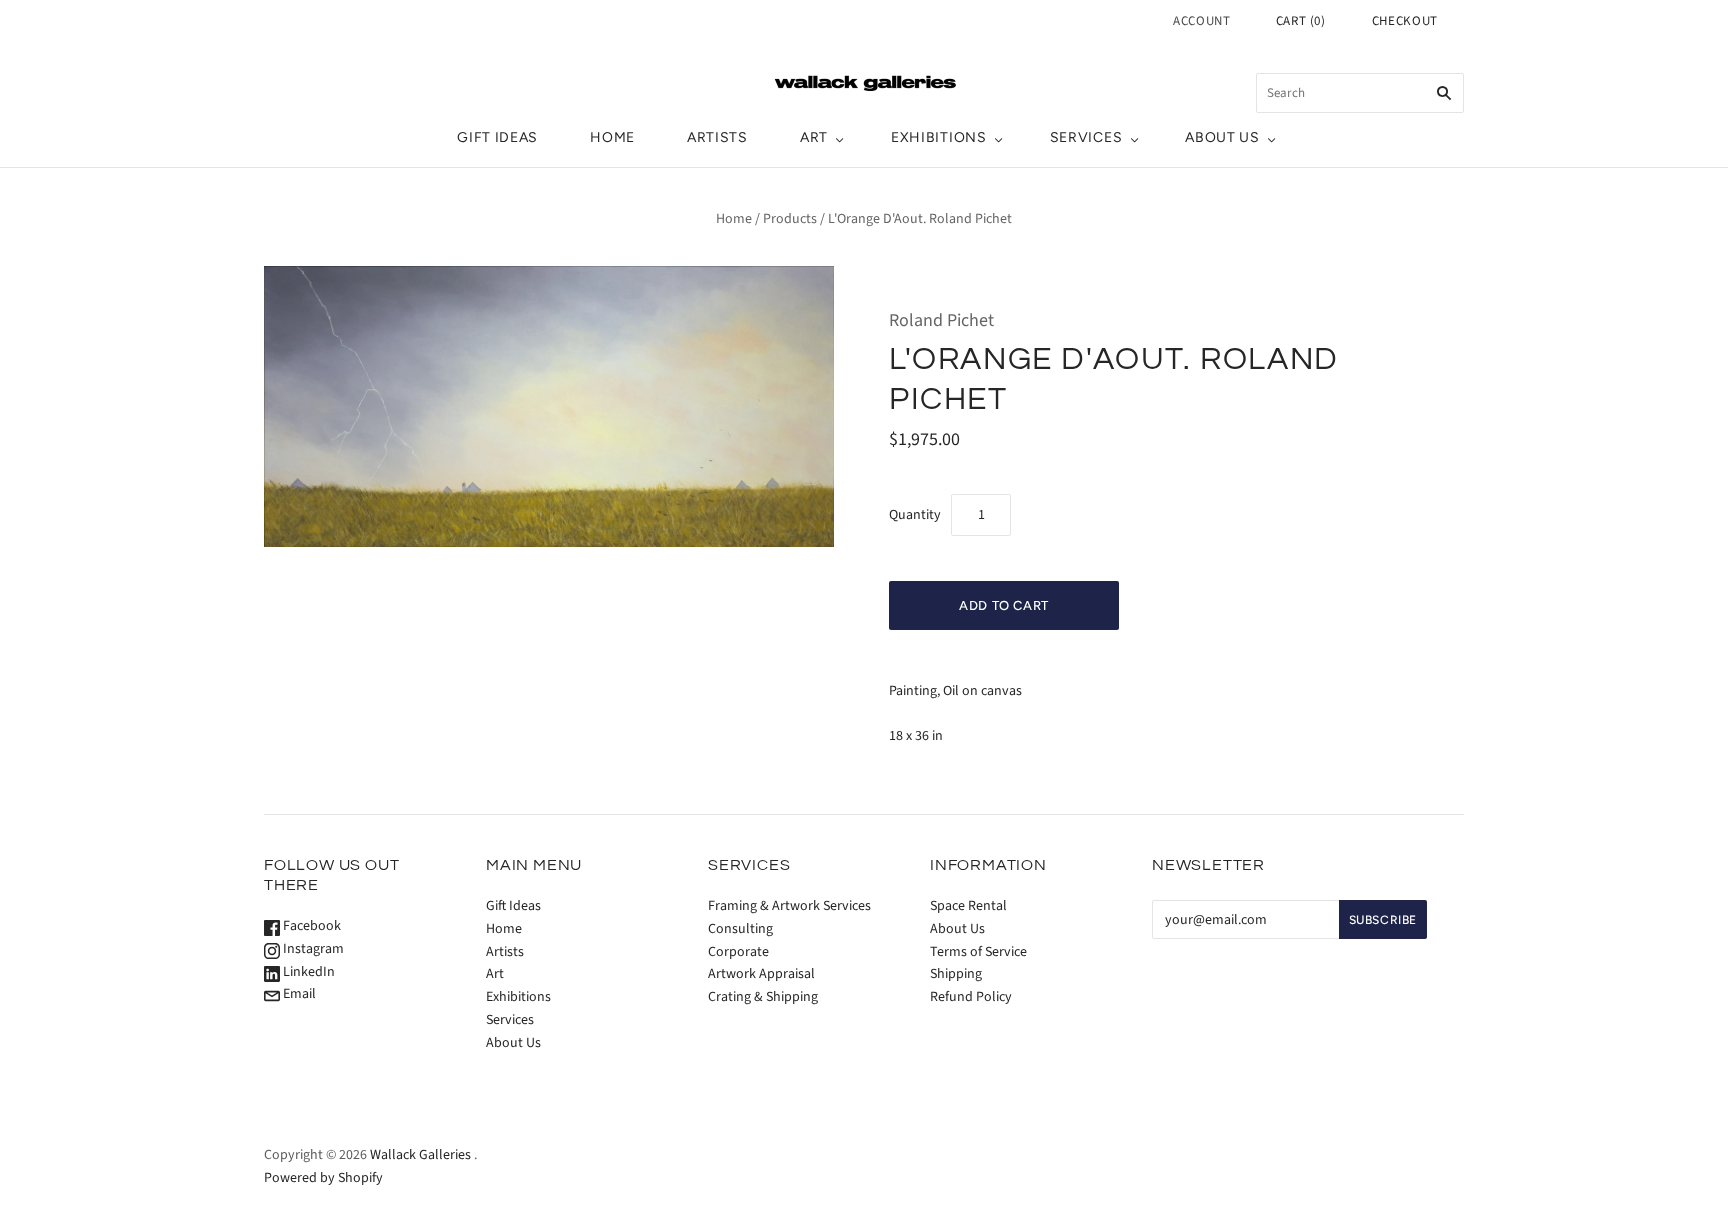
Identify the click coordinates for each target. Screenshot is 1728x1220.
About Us (1222, 137)
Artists (717, 137)
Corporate (738, 952)
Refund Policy (971, 997)
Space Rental (968, 906)
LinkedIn (307, 972)
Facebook (310, 926)
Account (1202, 21)
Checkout (1405, 21)
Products (790, 219)
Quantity (915, 515)
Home (612, 137)
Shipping (956, 974)
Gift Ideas (497, 137)
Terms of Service (978, 952)
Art (814, 137)
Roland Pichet (941, 320)
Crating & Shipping (763, 997)
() (1301, 21)
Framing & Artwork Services (789, 906)
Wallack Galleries (420, 1155)
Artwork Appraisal (761, 974)
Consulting (740, 929)
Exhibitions (939, 137)
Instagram (312, 949)
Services (1086, 137)
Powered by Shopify (323, 1178)
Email (298, 994)
